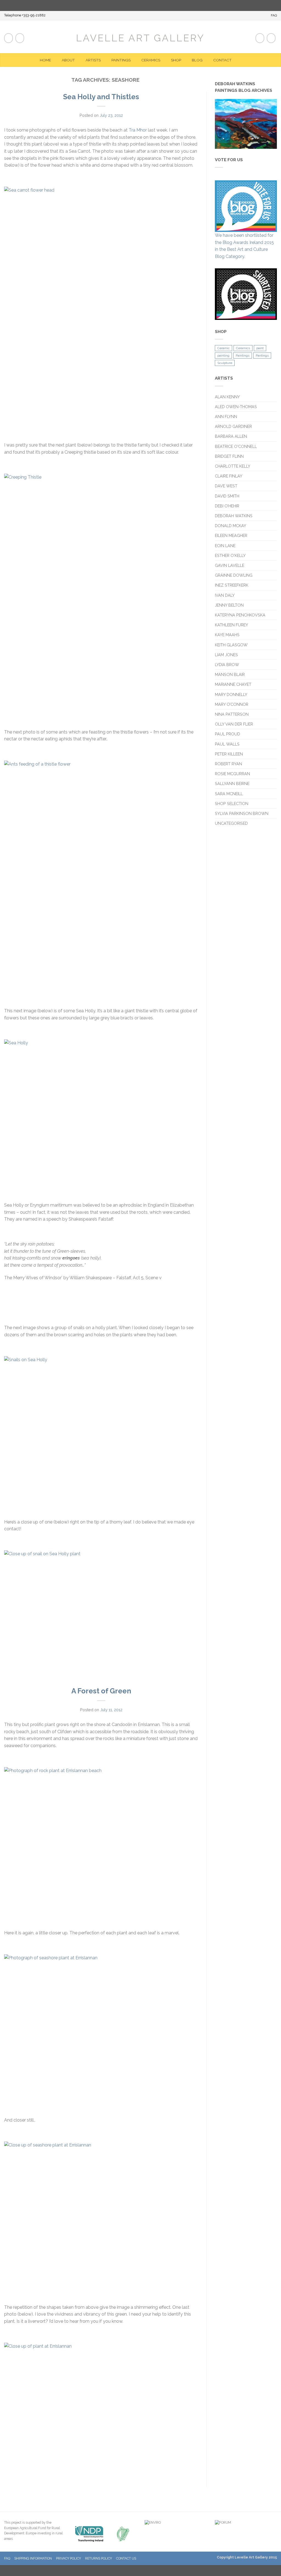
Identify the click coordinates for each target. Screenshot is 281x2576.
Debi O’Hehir (227, 506)
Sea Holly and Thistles (101, 97)
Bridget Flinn (229, 456)
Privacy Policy (68, 2558)
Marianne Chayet (233, 684)
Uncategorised (231, 823)
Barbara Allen (231, 436)
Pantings (262, 356)
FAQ (274, 15)
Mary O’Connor (232, 704)
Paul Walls (227, 744)
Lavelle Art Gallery (140, 38)
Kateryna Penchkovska (240, 615)
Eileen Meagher (231, 535)
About (68, 60)
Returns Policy (99, 2558)
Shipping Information (33, 2558)
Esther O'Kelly (230, 555)
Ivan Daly (225, 595)
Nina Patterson (232, 714)
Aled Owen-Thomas (236, 407)
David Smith (227, 496)
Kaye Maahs (227, 635)
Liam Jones (226, 655)
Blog (197, 60)
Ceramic (224, 348)
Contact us (126, 2558)
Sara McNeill (229, 794)
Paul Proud (227, 734)
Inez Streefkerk (232, 585)
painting (223, 356)
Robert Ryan (228, 764)
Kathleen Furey (231, 625)
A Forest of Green (101, 1691)
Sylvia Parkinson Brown (242, 813)
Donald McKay (231, 526)
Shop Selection (232, 804)
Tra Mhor (138, 130)
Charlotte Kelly (233, 466)
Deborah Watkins (234, 516)
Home (45, 60)
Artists (93, 60)
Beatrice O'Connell (236, 446)
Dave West (226, 486)
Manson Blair (230, 674)
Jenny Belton (229, 605)
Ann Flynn (226, 416)
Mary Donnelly (231, 694)
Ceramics (151, 60)
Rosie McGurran (232, 774)
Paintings (121, 60)
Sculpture (225, 363)
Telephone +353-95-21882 (25, 15)
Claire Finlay (229, 476)
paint (260, 348)
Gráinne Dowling (234, 575)
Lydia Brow (227, 665)
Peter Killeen (229, 754)
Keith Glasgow (231, 645)
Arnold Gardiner (233, 426)
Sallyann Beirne (232, 784)
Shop (176, 60)
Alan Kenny (227, 397)
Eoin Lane (225, 546)
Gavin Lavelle (230, 565)
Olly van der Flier (234, 724)
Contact (222, 60)
